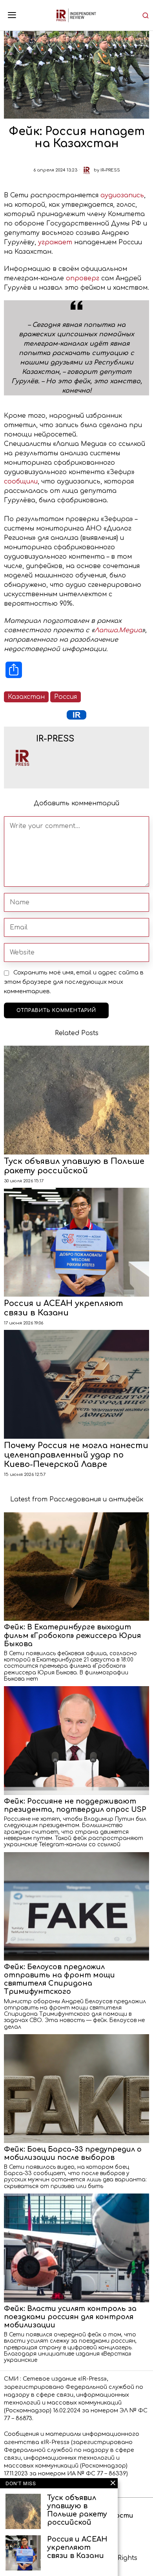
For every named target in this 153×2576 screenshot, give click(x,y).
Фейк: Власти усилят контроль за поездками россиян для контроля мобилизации (70, 2317)
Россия (66, 697)
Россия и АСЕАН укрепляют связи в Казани (64, 1308)
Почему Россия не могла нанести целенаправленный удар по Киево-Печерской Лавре (76, 1455)
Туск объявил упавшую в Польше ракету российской (74, 1166)
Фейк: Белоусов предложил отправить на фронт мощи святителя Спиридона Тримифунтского (59, 1979)
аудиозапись (122, 195)
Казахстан (26, 697)
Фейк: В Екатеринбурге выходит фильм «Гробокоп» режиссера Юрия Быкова (72, 1635)
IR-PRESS (110, 170)
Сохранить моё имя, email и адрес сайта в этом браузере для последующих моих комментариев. (74, 982)
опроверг (83, 278)
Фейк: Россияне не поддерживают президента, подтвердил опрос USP (75, 1805)
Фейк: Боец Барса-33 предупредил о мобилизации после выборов (73, 2153)
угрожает (55, 242)
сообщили (21, 482)
